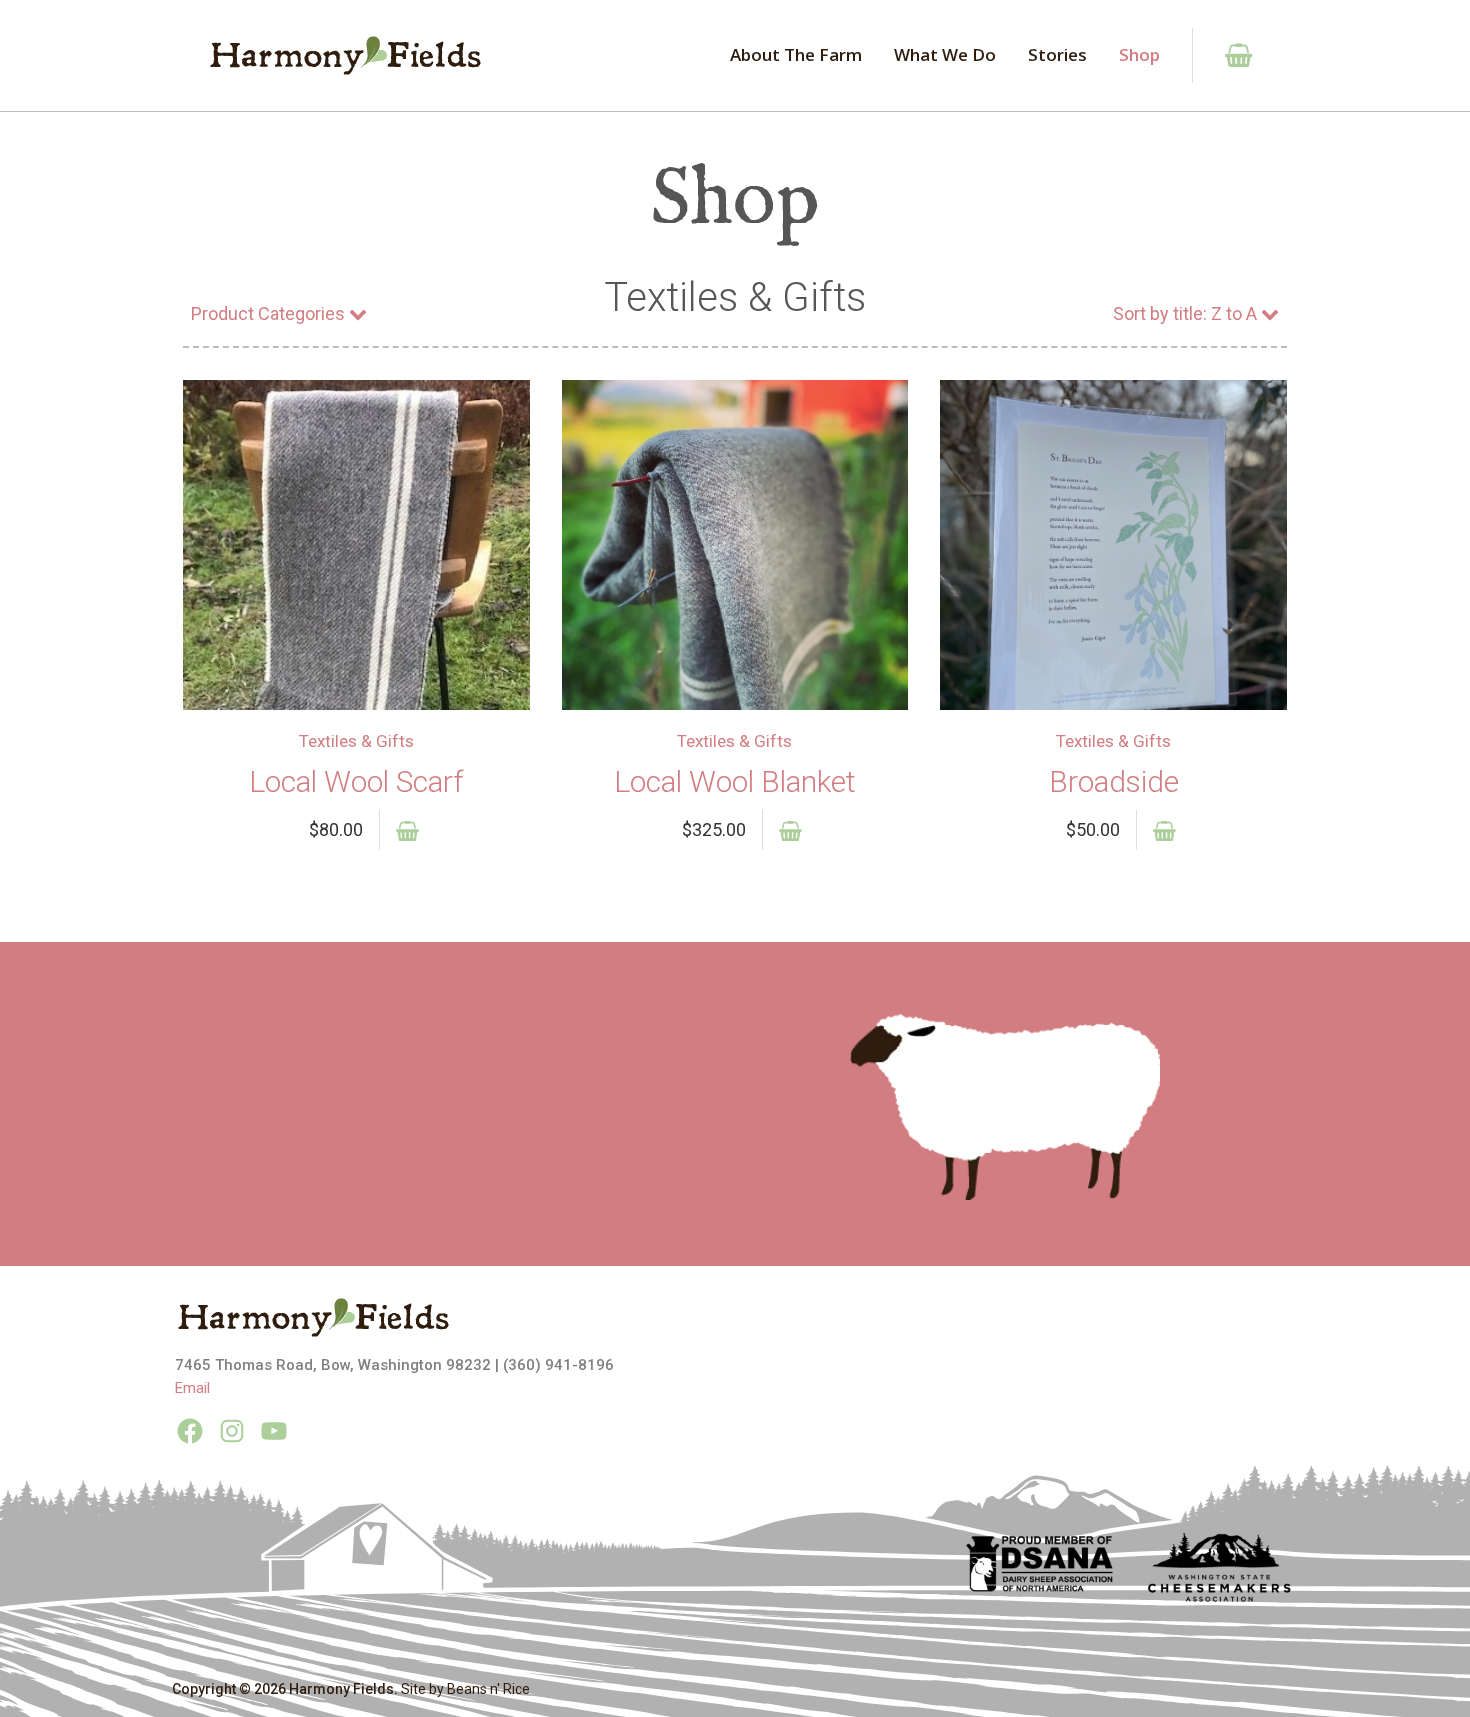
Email (192, 1388)
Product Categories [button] (268, 313)
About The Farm (796, 54)
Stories (1057, 54)
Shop (1139, 54)
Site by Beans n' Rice (465, 1689)
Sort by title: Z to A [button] (1185, 313)
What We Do (945, 54)
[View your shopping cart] (1227, 55)
